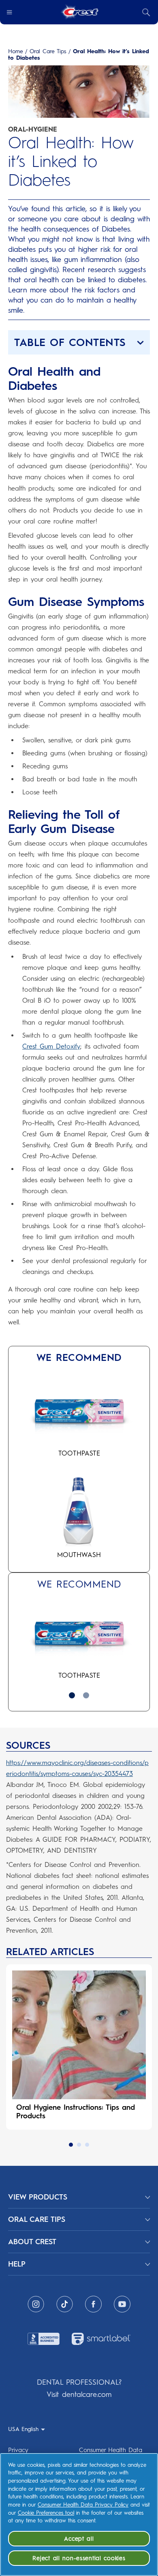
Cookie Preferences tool (46, 2513)
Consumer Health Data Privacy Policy (83, 2505)
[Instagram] (36, 2304)
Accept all (79, 2539)
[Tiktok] (65, 2304)
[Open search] (146, 12)
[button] (79, 342)
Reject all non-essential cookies (79, 2558)
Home (16, 52)
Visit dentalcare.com (79, 2394)
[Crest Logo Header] (79, 12)
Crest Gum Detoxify (51, 1046)
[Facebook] (93, 2304)
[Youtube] (122, 2304)
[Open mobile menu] (9, 12)
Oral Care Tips (48, 52)
